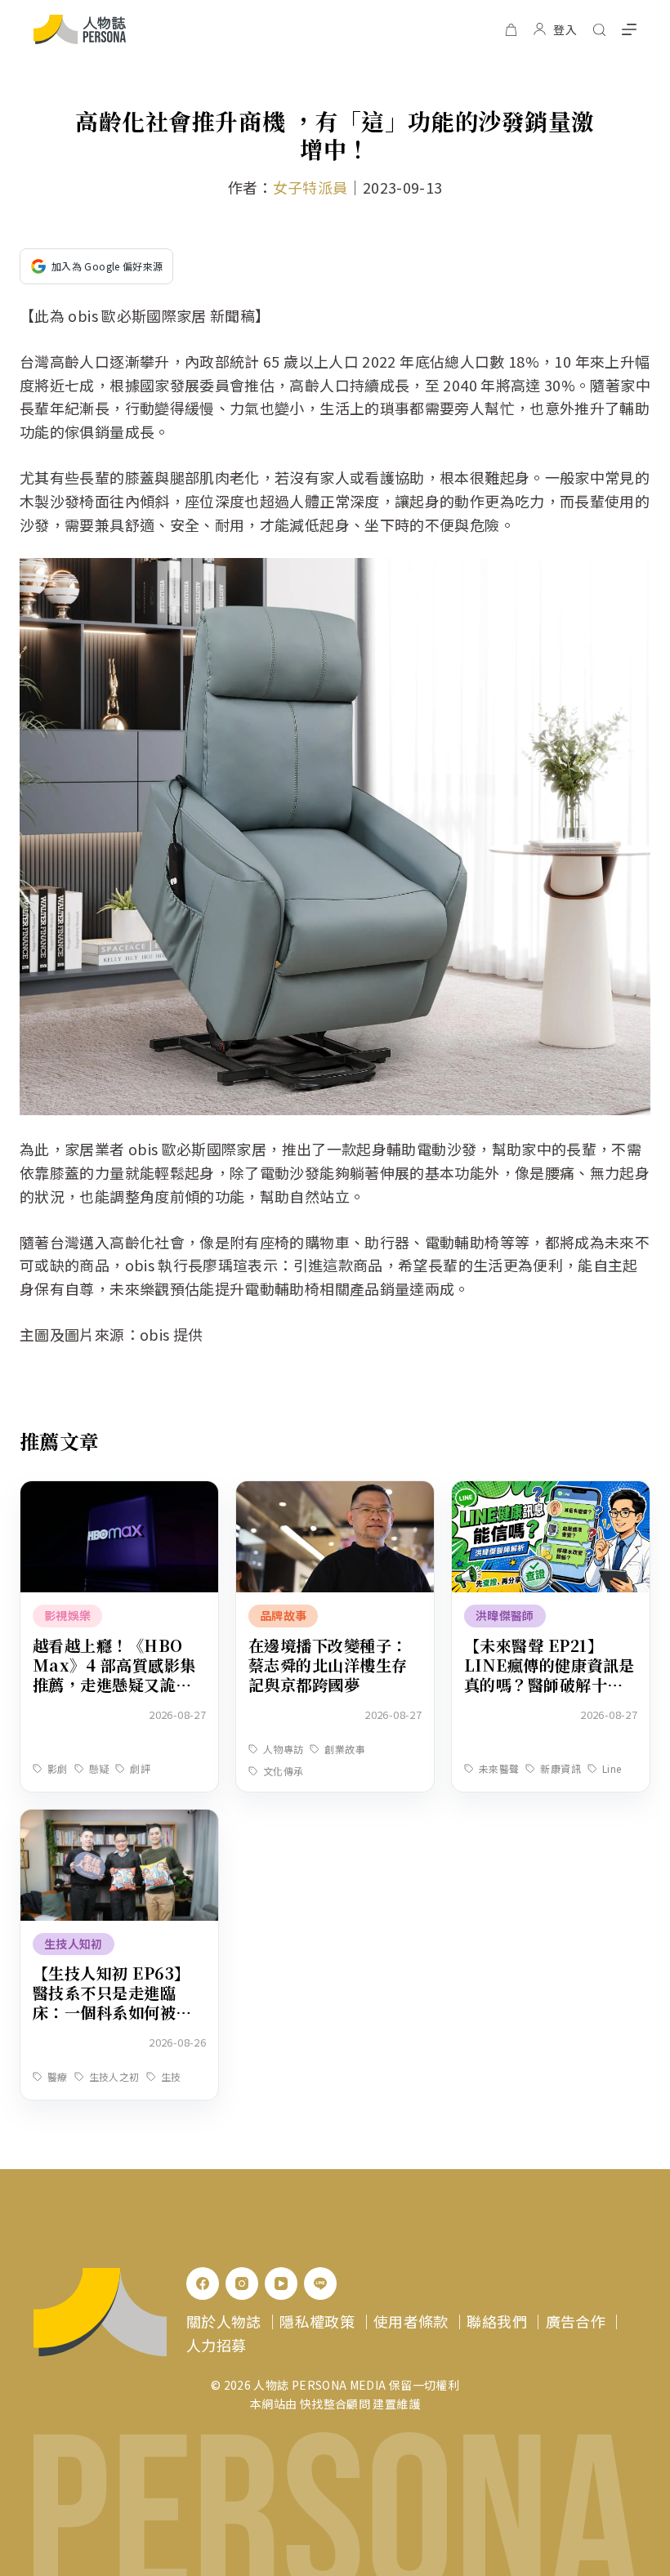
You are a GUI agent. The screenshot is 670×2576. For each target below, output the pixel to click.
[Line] (320, 2284)
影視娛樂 (67, 1615)
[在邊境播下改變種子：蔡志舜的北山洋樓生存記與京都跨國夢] (335, 1493)
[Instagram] (242, 2284)
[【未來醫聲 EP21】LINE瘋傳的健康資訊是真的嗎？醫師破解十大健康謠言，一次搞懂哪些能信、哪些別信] (551, 1493)
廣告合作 (576, 2321)
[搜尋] (599, 30)
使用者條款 (411, 2321)
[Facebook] (203, 2284)
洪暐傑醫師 (505, 1615)
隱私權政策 (317, 2321)
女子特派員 (310, 187)
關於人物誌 (224, 2321)
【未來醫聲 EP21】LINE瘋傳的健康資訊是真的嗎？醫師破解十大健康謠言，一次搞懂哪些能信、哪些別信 (549, 1684)
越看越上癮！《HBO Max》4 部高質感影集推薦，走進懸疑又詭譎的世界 (114, 1674)
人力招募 (216, 2345)
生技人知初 (74, 1944)
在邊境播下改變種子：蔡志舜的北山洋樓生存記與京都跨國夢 (328, 1665)
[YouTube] (281, 2284)
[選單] (629, 29)
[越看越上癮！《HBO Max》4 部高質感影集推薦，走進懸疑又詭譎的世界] (119, 1493)
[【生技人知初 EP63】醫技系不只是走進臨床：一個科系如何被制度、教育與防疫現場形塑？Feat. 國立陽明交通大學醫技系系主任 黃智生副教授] (119, 1821)
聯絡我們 (496, 2321)
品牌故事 (283, 1615)
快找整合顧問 (335, 2404)
